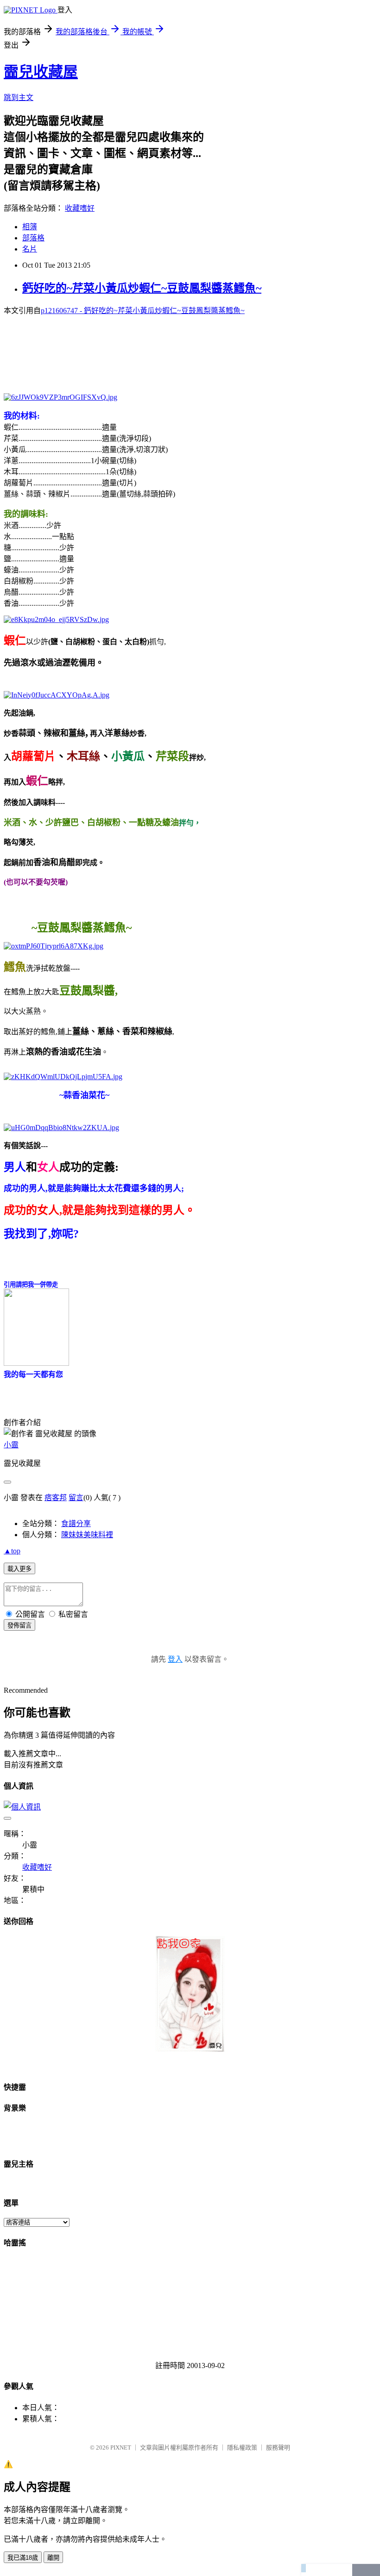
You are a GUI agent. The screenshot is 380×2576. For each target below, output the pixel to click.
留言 (76, 1498)
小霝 (11, 1445)
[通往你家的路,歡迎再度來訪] (190, 2049)
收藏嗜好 (80, 208)
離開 (53, 2558)
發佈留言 (19, 1625)
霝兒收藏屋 (41, 72)
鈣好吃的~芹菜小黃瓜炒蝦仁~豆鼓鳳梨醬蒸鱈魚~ (142, 288)
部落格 (33, 238)
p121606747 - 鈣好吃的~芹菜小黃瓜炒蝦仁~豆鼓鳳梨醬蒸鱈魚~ (143, 311)
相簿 (30, 227)
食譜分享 (76, 1524)
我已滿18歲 (23, 2558)
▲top (12, 1551)
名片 (30, 249)
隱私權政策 (242, 2447)
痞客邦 (56, 1498)
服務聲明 (278, 2447)
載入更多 (19, 1569)
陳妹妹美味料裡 (87, 1535)
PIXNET (121, 2447)
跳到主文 (19, 97)
